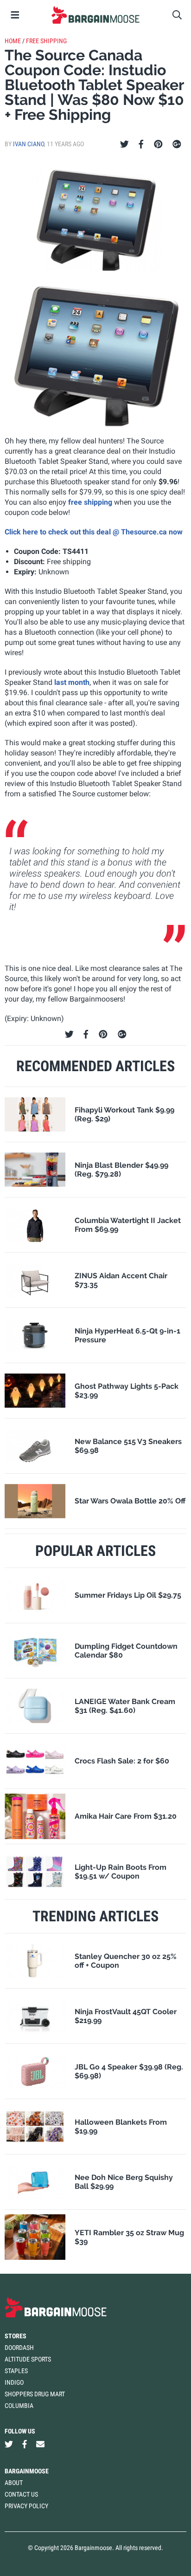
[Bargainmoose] (95, 15)
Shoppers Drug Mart (35, 2394)
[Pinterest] (158, 144)
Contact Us (21, 2494)
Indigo (14, 2382)
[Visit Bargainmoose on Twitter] (9, 2444)
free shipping (90, 502)
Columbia (19, 2406)
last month (72, 682)
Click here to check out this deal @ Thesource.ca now (94, 532)
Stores (16, 2336)
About (14, 2483)
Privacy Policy (26, 2506)
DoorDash (19, 2348)
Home (13, 41)
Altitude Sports (28, 2359)
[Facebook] (141, 144)
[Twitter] (124, 144)
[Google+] (177, 144)
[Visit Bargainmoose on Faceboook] (25, 2444)
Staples (16, 2371)
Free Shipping (46, 41)
